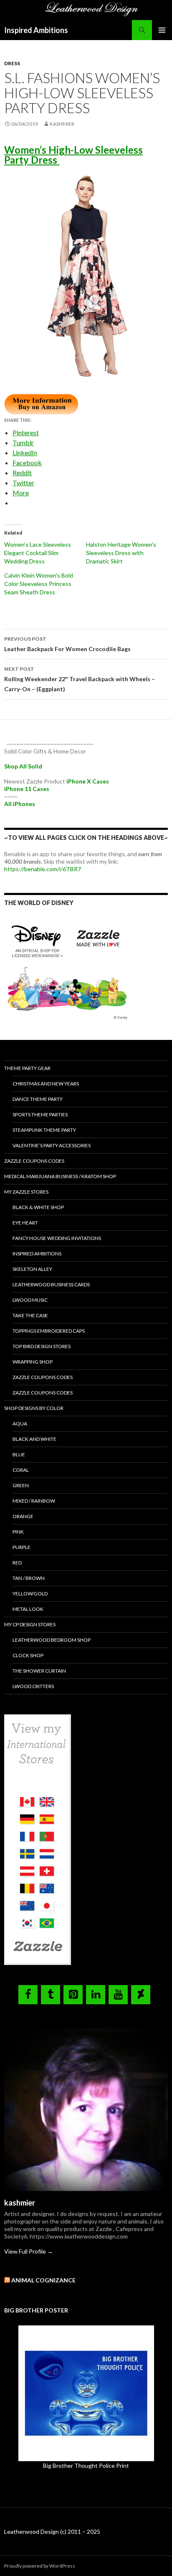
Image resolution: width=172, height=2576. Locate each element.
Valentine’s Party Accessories (52, 1145)
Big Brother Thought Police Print (86, 2466)
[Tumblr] (51, 1995)
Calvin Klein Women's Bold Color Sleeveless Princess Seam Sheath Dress (39, 584)
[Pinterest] (73, 1995)
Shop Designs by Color (34, 1408)
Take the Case (30, 1315)
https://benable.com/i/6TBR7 (43, 869)
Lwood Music (30, 1300)
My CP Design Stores (30, 1624)
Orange (23, 1516)
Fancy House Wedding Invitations (57, 1238)
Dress (12, 63)
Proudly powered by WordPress (40, 2566)
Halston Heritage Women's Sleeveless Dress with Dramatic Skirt (121, 553)
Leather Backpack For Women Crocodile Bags (68, 644)
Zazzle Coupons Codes (34, 1161)
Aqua (20, 1424)
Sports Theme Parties (40, 1114)
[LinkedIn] (96, 1995)
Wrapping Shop (33, 1362)
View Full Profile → (29, 2251)
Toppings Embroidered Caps (49, 1331)
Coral (21, 1470)
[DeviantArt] (141, 1995)
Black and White (34, 1439)
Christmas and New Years (46, 1084)
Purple (21, 1547)
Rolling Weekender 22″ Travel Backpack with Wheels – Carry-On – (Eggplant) (80, 679)
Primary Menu (162, 30)
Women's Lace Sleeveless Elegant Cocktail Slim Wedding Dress (38, 553)
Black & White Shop (38, 1207)
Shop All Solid (23, 766)
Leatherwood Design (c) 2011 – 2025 (52, 2532)
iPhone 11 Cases (27, 789)
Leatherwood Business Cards (51, 1284)
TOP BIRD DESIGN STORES (42, 1346)
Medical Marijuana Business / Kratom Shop (60, 1176)
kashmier (62, 124)
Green (21, 1485)
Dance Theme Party (38, 1099)
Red (17, 1563)
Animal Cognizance (43, 2280)
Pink (18, 1532)
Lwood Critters (33, 1686)
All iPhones (20, 804)
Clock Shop (28, 1655)
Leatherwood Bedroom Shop (52, 1640)
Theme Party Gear (27, 1068)
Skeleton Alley (32, 1269)
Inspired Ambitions (36, 30)
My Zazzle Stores (26, 1192)
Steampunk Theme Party (44, 1130)
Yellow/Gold (30, 1594)
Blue (19, 1454)
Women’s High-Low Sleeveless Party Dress (73, 155)
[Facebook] (28, 1995)
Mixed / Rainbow (34, 1501)
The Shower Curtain (39, 1671)
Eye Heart (25, 1223)
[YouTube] (118, 1995)
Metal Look (28, 1609)
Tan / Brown (29, 1578)
